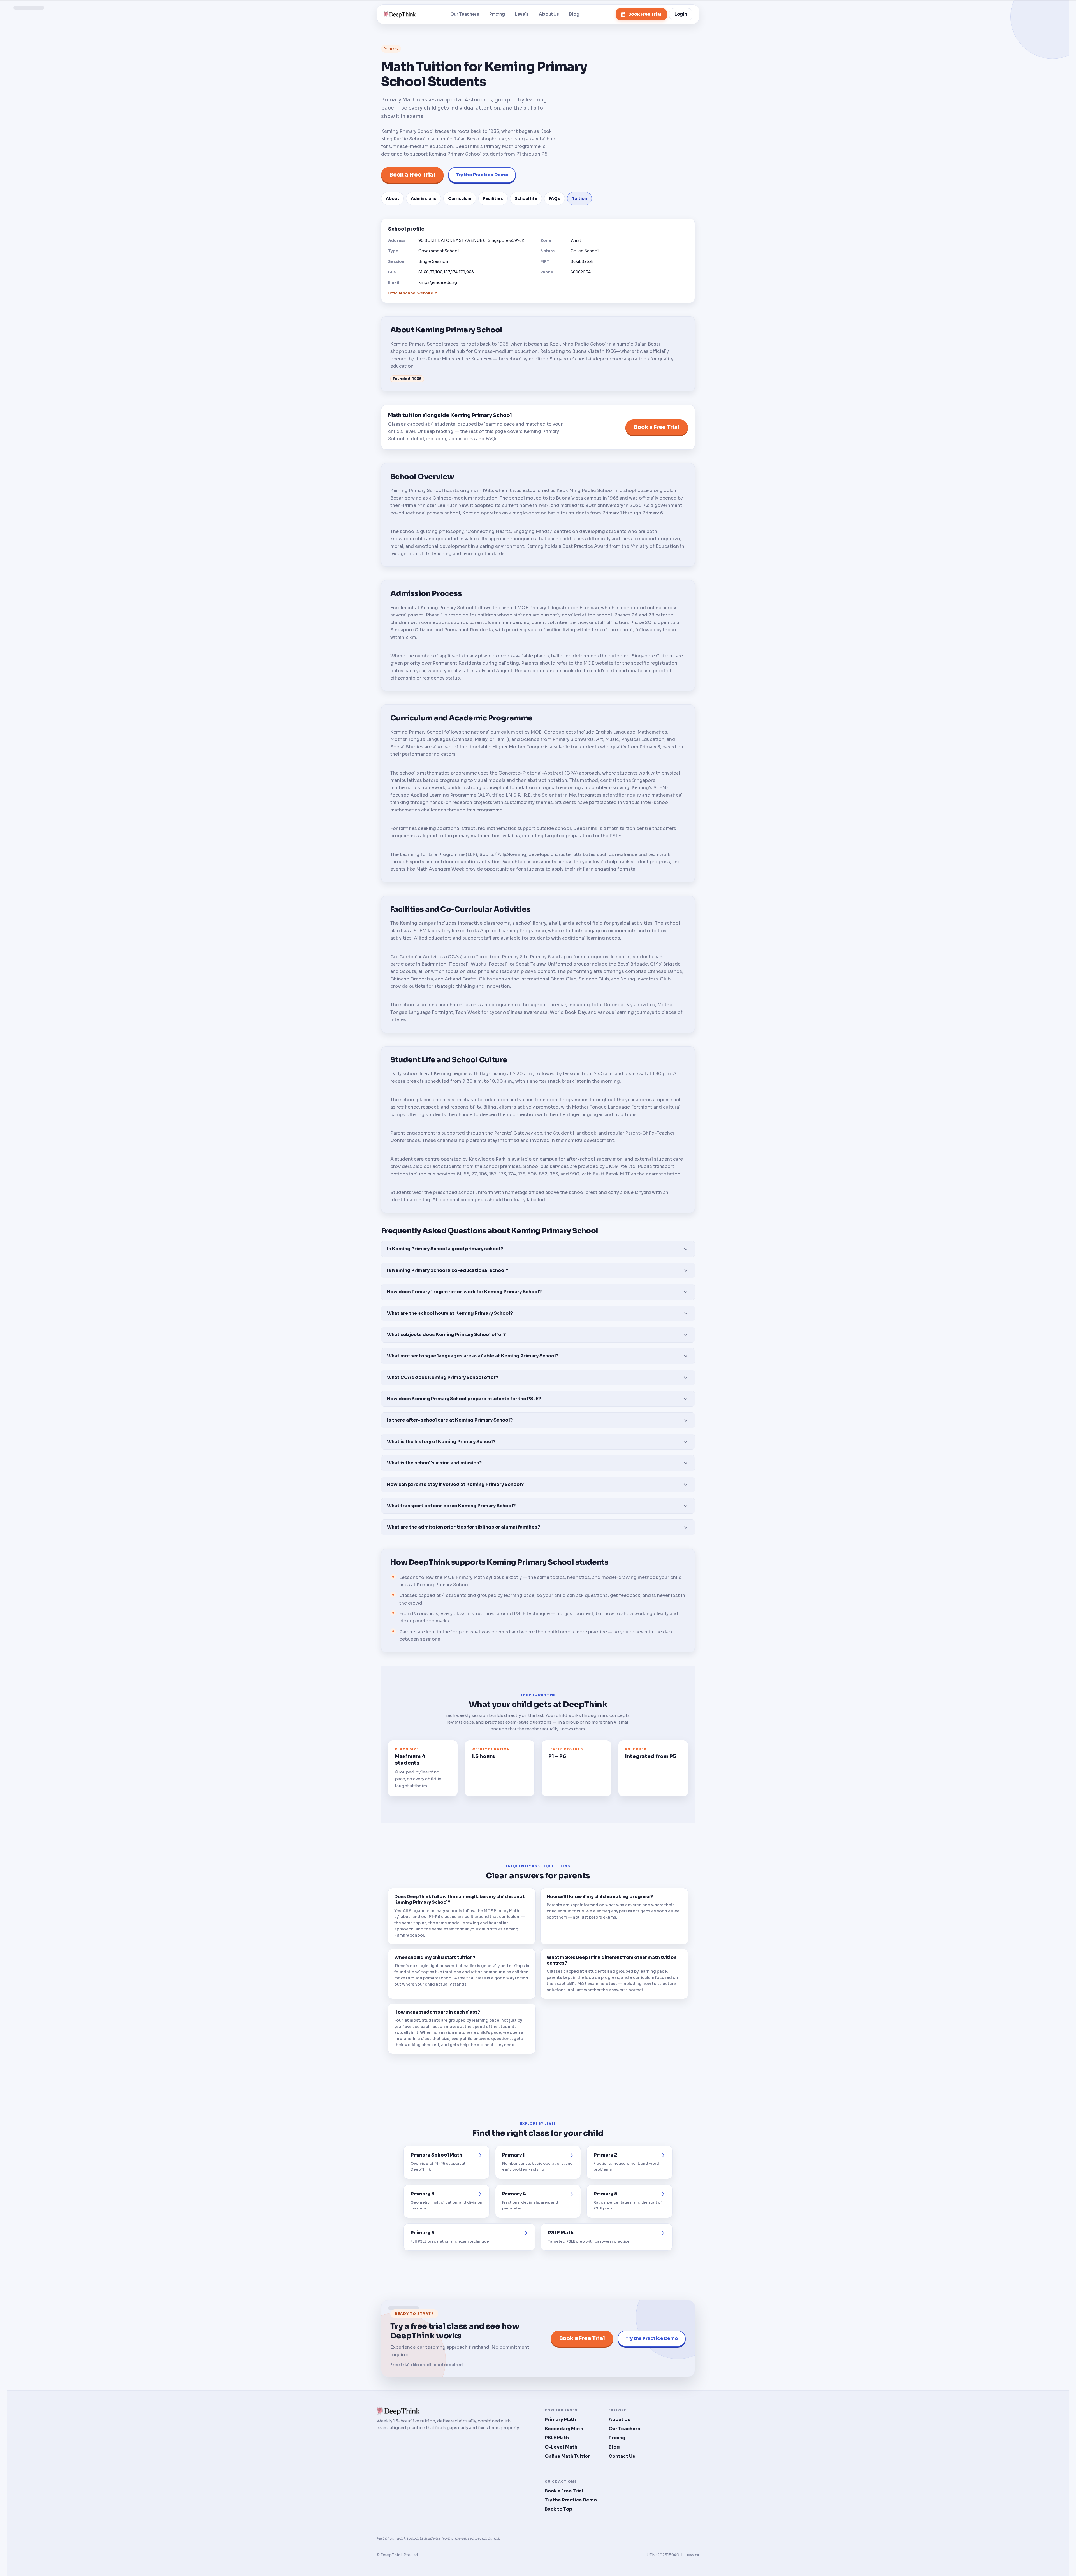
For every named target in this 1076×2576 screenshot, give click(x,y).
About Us (549, 14)
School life (526, 198)
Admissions (424, 198)
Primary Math (560, 2420)
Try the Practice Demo (482, 175)
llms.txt (693, 2555)
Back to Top (558, 2509)
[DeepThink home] (400, 14)
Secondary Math (564, 2429)
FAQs (555, 198)
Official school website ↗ (413, 293)
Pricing (497, 14)
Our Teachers (465, 14)
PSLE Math (557, 2438)
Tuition (579, 198)
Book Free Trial (645, 14)
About (392, 198)
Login (681, 14)
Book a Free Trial (412, 175)
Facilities (493, 198)
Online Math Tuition (568, 2456)
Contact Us (622, 2456)
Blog (574, 14)
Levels (522, 14)
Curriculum (460, 198)
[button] (538, 1249)
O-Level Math (561, 2447)
